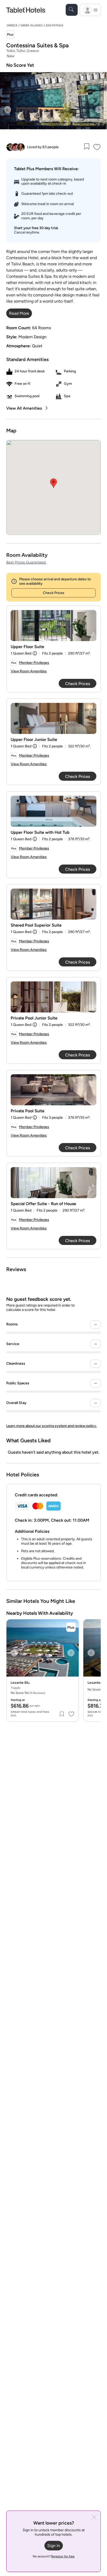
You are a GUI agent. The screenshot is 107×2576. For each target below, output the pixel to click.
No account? (54, 2556)
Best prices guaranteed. (26, 562)
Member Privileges (34, 663)
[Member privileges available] (10, 35)
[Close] (94, 2518)
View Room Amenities (29, 671)
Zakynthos (55, 25)
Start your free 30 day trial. (36, 228)
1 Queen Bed (21, 653)
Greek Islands (32, 25)
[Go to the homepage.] (26, 10)
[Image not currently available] (53, 626)
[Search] (72, 10)
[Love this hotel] (97, 147)
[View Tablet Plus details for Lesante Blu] (71, 1627)
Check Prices (54, 593)
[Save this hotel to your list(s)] (87, 147)
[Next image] (99, 110)
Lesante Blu (20, 1683)
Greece (12, 25)
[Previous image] (8, 110)
